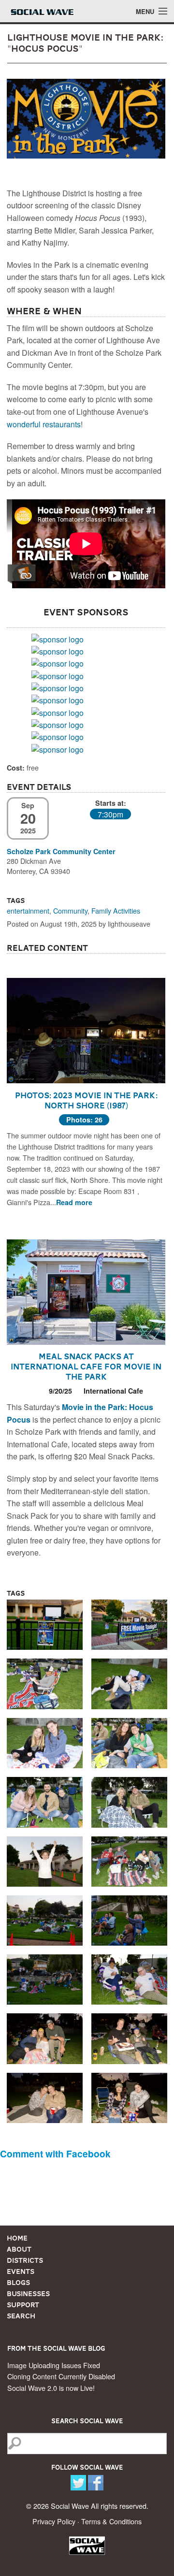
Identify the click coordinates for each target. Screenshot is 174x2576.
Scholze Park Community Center (61, 851)
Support (23, 2305)
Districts (25, 2260)
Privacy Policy (54, 2521)
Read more (74, 1202)
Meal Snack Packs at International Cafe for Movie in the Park (86, 1367)
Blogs (18, 2283)
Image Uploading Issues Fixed (54, 2365)
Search (21, 2316)
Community (70, 910)
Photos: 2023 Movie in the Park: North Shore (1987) (86, 1100)
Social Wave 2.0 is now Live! (51, 2388)
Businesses (28, 2294)
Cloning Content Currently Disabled (61, 2376)
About (19, 2249)
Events (21, 2271)
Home (17, 2238)
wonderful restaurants (44, 424)
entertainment (28, 910)
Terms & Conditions (111, 2521)
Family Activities (116, 910)
